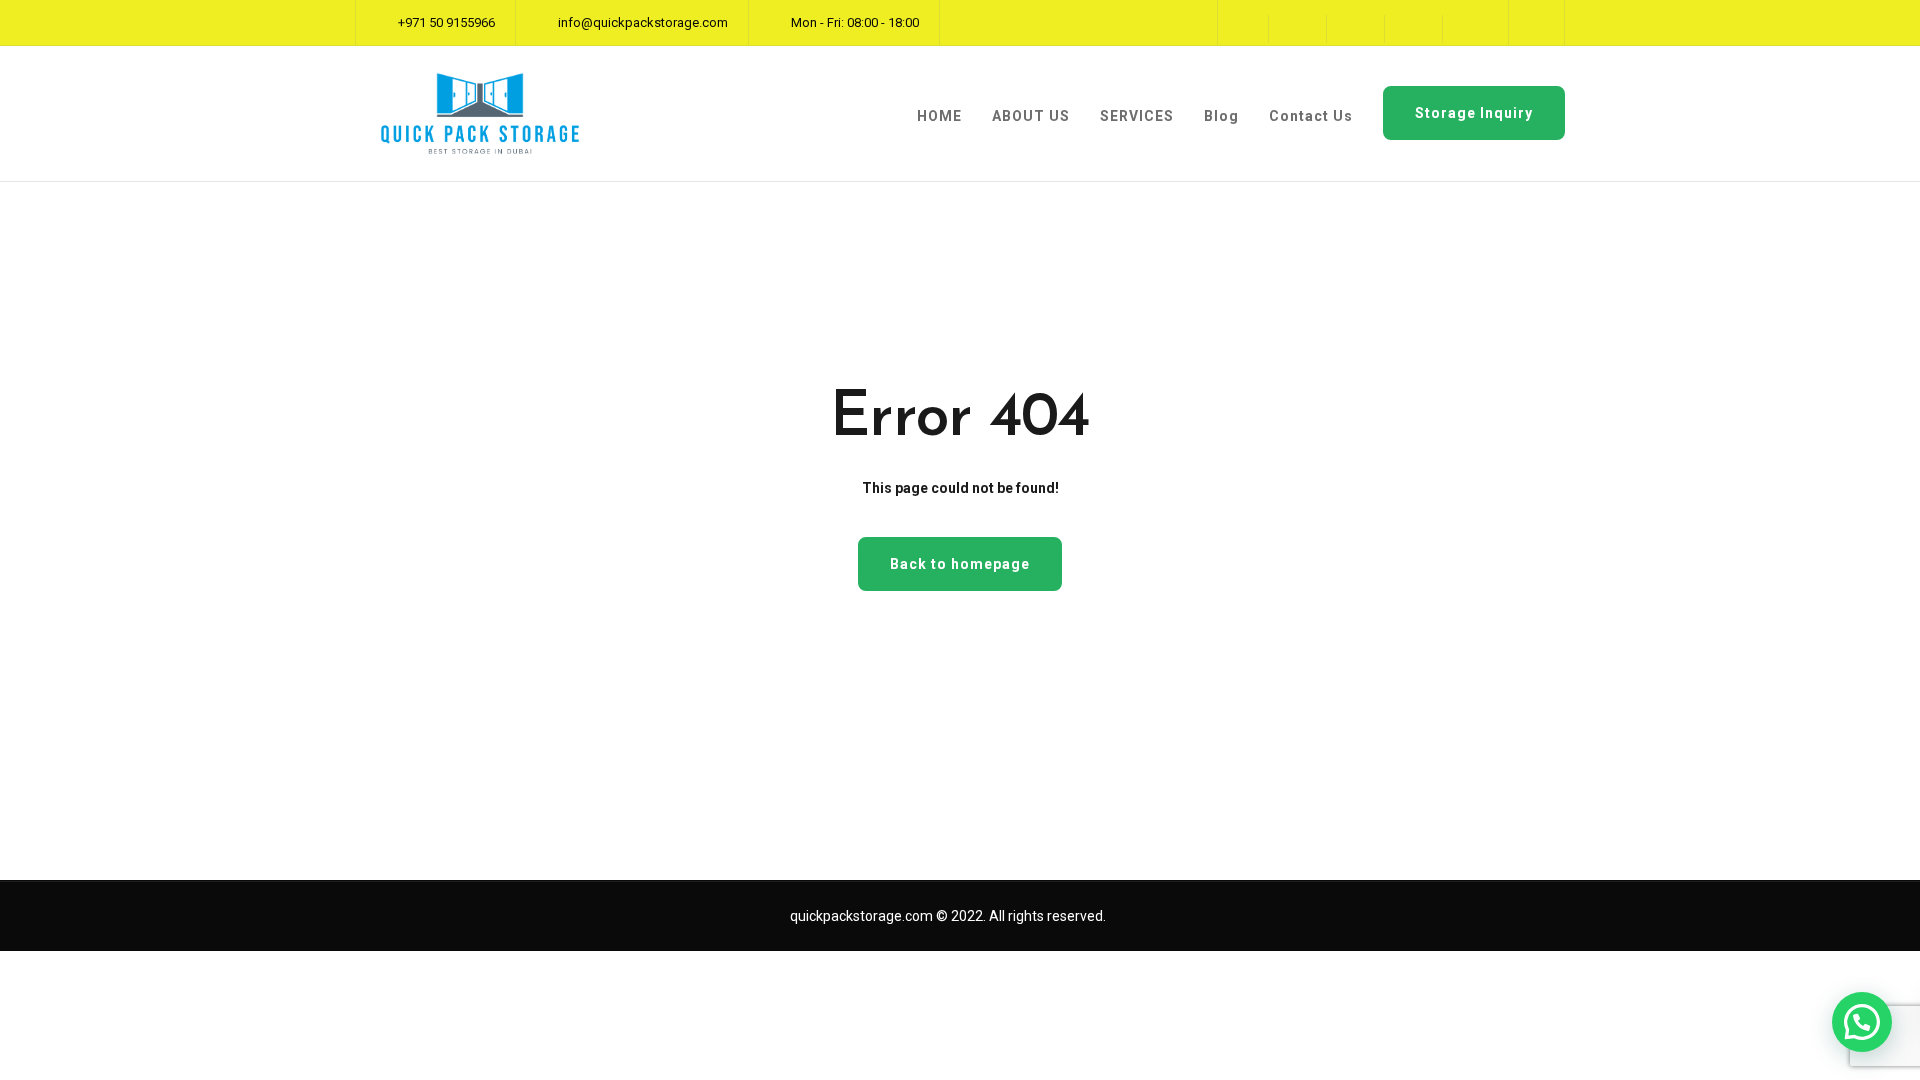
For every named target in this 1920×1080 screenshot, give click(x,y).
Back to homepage (960, 564)
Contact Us (1311, 116)
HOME (939, 116)
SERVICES (1137, 116)
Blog (1221, 116)
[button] (1862, 1022)
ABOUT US (1031, 116)
